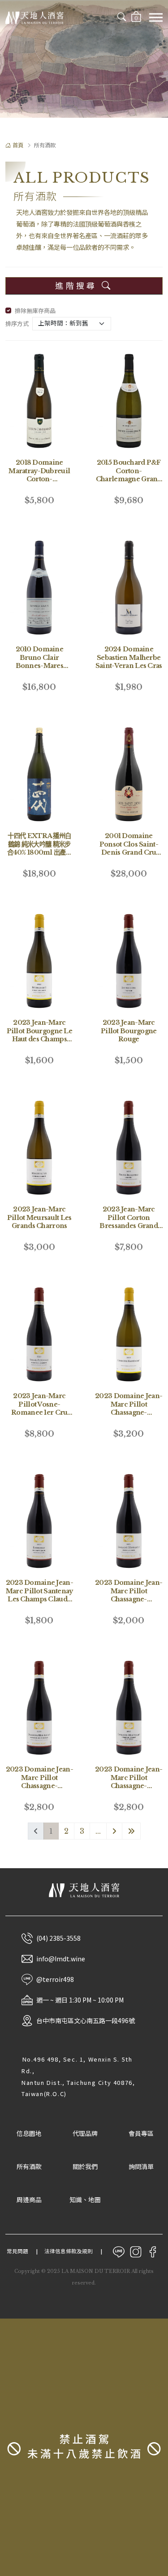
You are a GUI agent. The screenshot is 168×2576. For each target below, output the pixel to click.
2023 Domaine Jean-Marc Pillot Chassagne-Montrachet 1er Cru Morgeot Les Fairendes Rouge (129, 1790)
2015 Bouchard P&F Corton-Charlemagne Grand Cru (129, 475)
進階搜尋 (78, 286)
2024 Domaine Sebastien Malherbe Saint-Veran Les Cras (129, 657)
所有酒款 (29, 2167)
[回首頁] (34, 17)
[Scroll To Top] (155, 2306)
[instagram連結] (136, 2251)
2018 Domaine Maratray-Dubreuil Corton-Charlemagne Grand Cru (39, 479)
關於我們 (85, 2167)
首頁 (18, 145)
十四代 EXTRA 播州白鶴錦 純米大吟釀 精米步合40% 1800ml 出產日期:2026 (39, 848)
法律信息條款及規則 (69, 2251)
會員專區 (141, 2134)
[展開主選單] (156, 17)
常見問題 (17, 2251)
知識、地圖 (85, 2200)
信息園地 (29, 2134)
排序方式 (17, 324)
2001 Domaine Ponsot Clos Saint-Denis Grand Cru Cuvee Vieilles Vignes (129, 852)
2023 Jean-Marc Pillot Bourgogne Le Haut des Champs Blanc (39, 1035)
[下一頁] (114, 1831)
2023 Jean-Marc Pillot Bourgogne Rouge (129, 1031)
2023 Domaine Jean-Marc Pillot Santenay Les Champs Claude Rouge (39, 1595)
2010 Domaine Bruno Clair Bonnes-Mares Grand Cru (39, 662)
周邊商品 (29, 2200)
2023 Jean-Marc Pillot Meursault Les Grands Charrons (39, 1217)
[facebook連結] (153, 2251)
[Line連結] (119, 2251)
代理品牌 (85, 2134)
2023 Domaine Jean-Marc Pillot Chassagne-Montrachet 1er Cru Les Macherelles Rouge (39, 1790)
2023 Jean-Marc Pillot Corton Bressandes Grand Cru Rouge (129, 1222)
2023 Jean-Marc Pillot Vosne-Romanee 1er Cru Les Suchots (39, 1408)
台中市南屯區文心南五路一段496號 (86, 2020)
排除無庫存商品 (35, 311)
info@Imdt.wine (61, 1959)
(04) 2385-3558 (58, 1938)
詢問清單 (141, 2167)
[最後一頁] (131, 1831)
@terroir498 (55, 1979)
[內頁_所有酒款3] (84, 59)
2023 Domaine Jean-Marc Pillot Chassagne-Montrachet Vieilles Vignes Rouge (129, 1599)
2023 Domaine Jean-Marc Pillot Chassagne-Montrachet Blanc (129, 1408)
